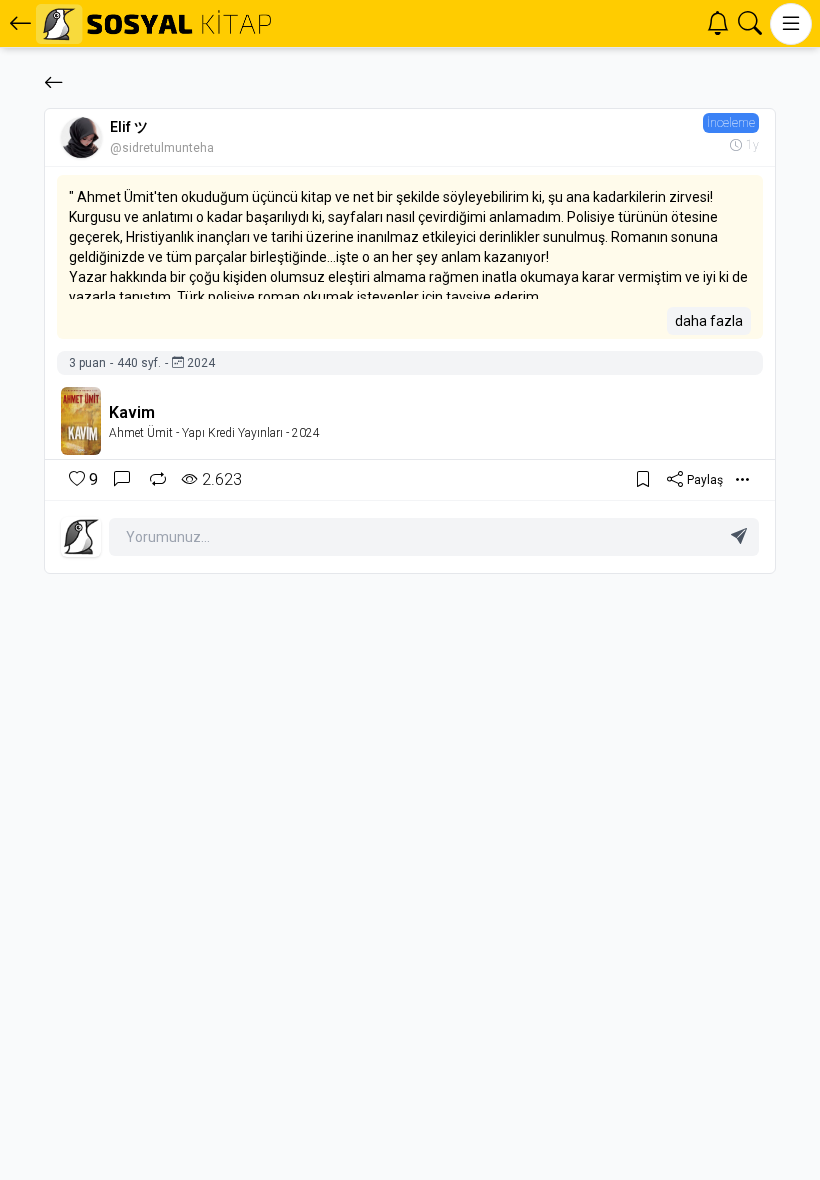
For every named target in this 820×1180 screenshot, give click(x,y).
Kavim (132, 412)
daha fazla (709, 321)
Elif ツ (129, 127)
